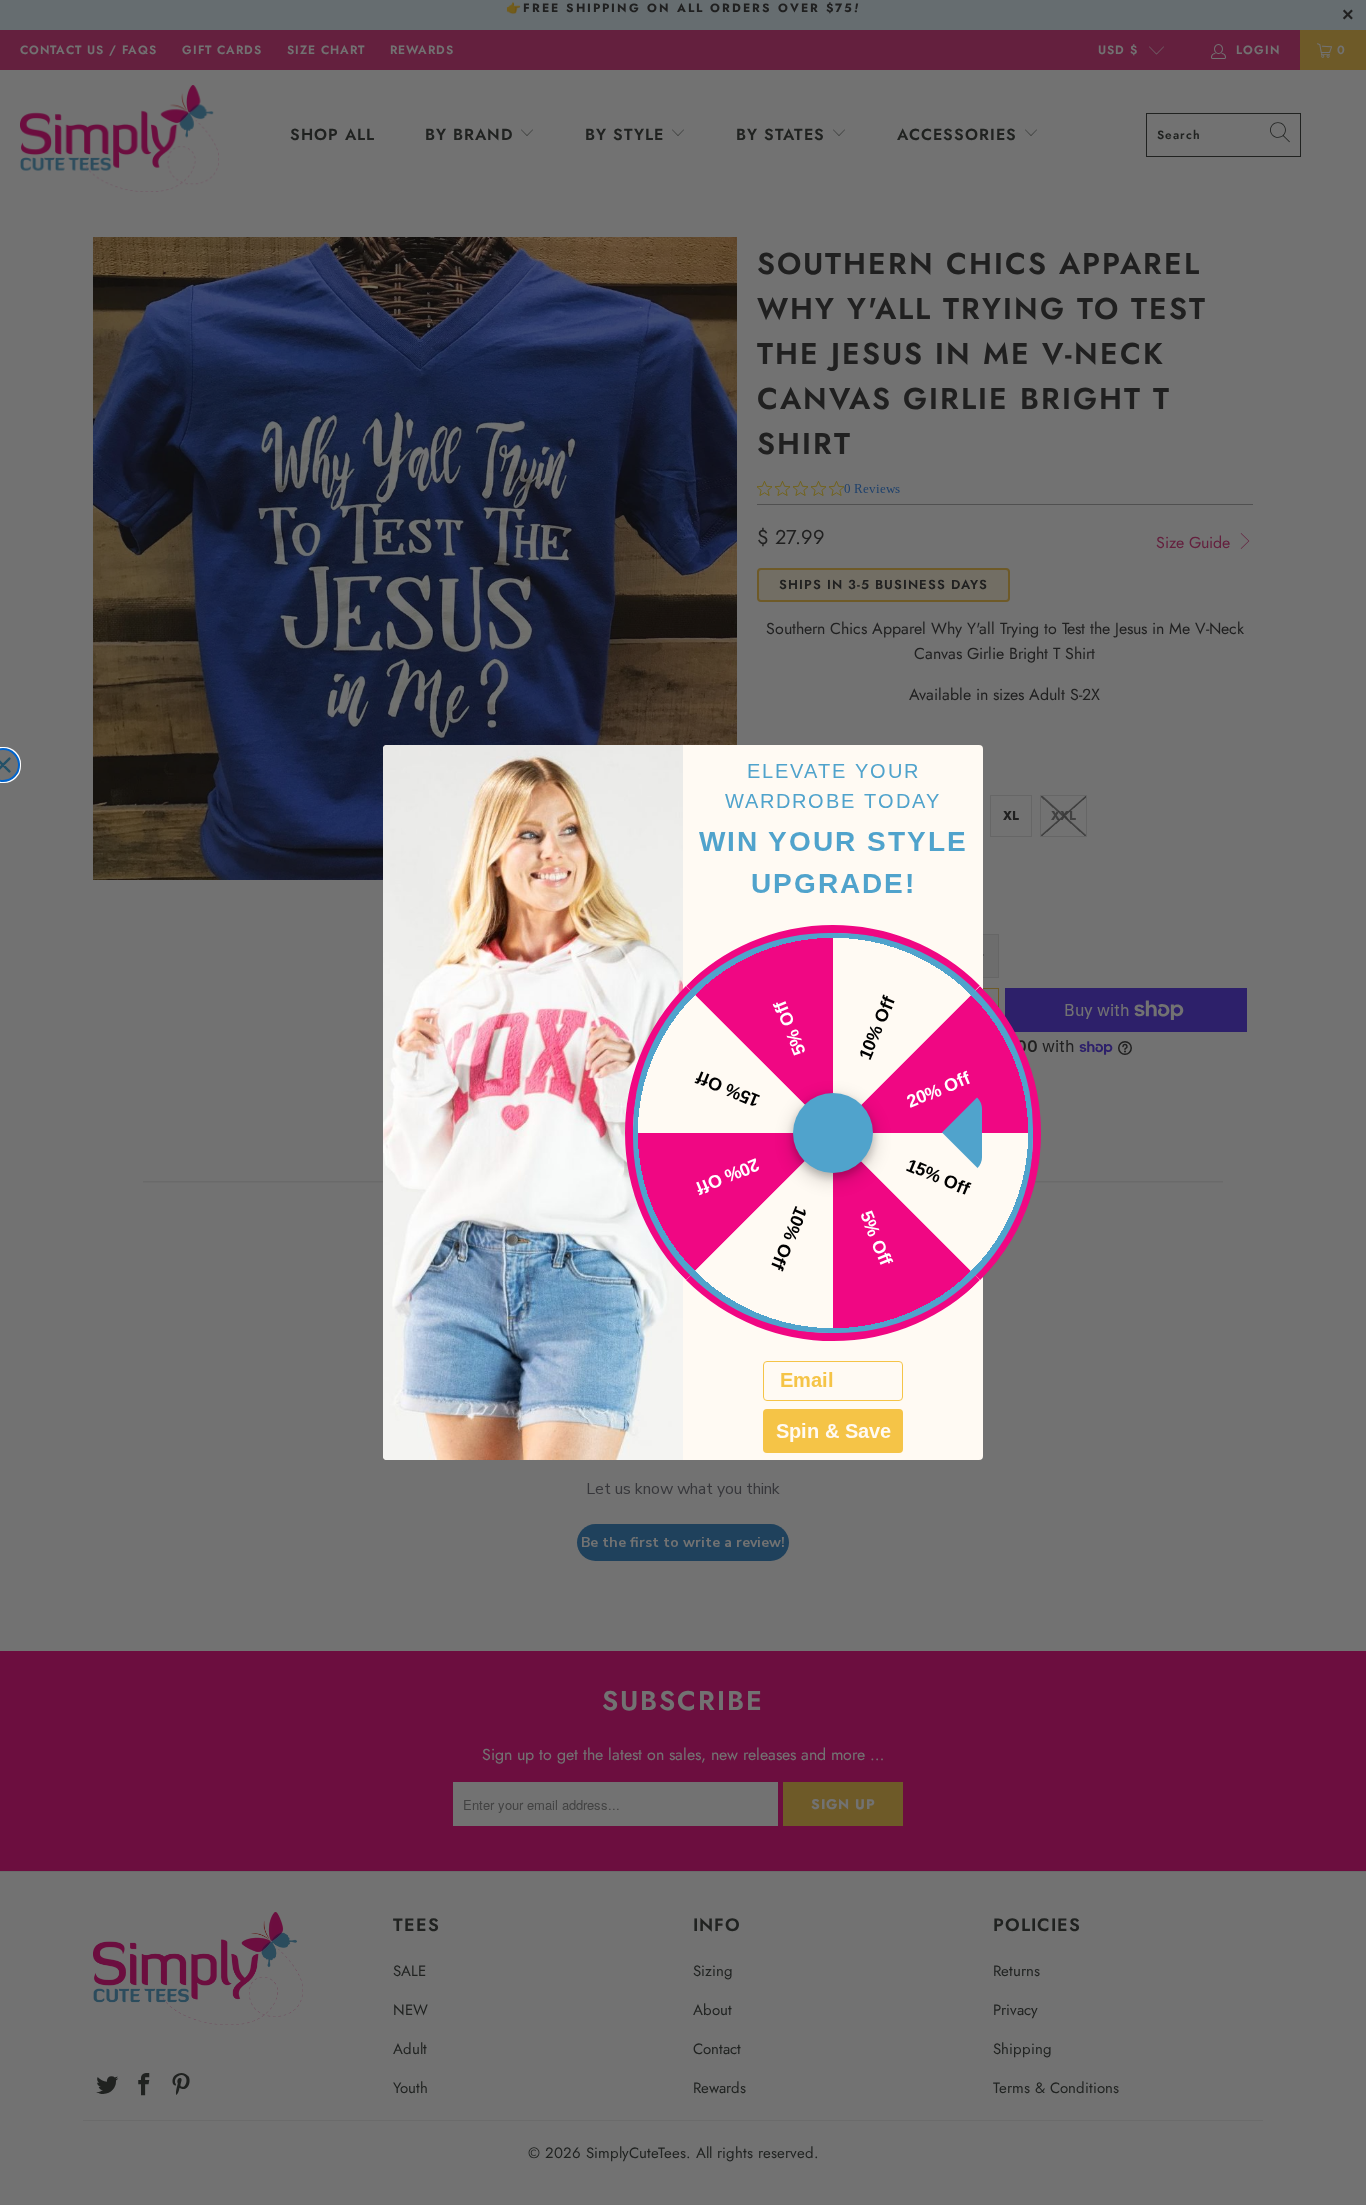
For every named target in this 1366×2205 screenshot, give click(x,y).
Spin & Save (833, 1431)
